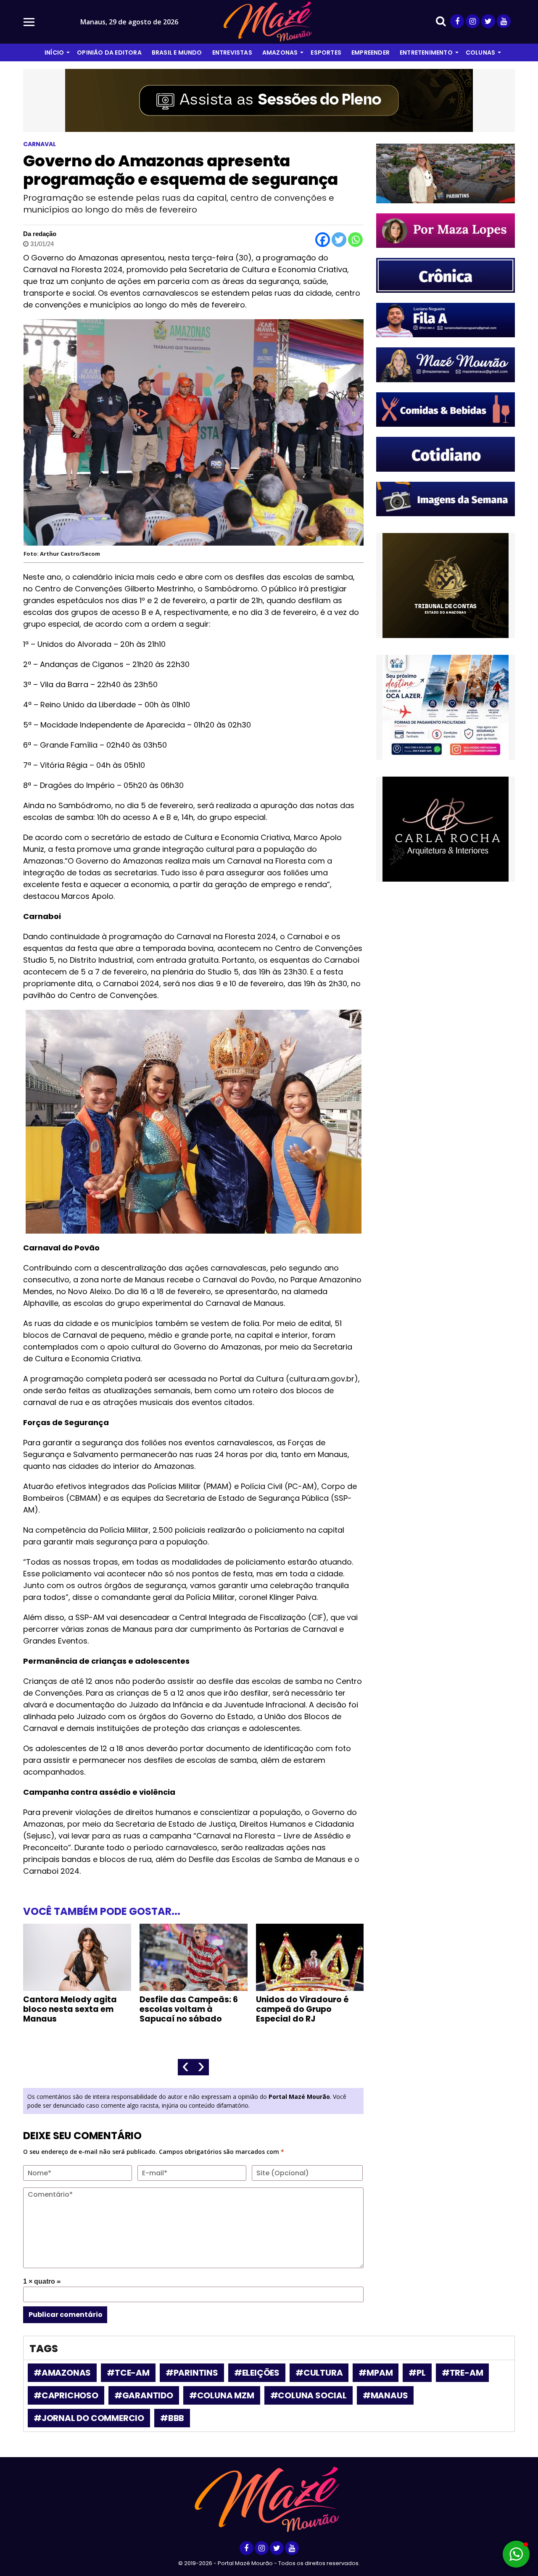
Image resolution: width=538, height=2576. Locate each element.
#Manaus (385, 2395)
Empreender (371, 53)
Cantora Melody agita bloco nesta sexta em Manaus (70, 2009)
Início (54, 53)
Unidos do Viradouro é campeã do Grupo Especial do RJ (302, 2009)
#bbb (172, 2418)
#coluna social (309, 2395)
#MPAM (376, 2373)
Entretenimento (426, 53)
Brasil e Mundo (177, 53)
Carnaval (40, 144)
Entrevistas (232, 53)
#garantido (144, 2395)
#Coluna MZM (222, 2395)
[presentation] (186, 2067)
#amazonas (62, 2373)
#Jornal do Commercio (89, 2418)
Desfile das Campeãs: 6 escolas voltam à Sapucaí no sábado (189, 2009)
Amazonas (280, 53)
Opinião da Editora (109, 53)
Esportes (326, 53)
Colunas (480, 53)
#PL (417, 2373)
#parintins (192, 2373)
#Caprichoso (66, 2395)
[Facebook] (323, 240)
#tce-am (128, 2373)
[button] (516, 2554)
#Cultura (319, 2373)
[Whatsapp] (355, 240)
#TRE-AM (463, 2373)
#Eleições (257, 2373)
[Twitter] (339, 240)
